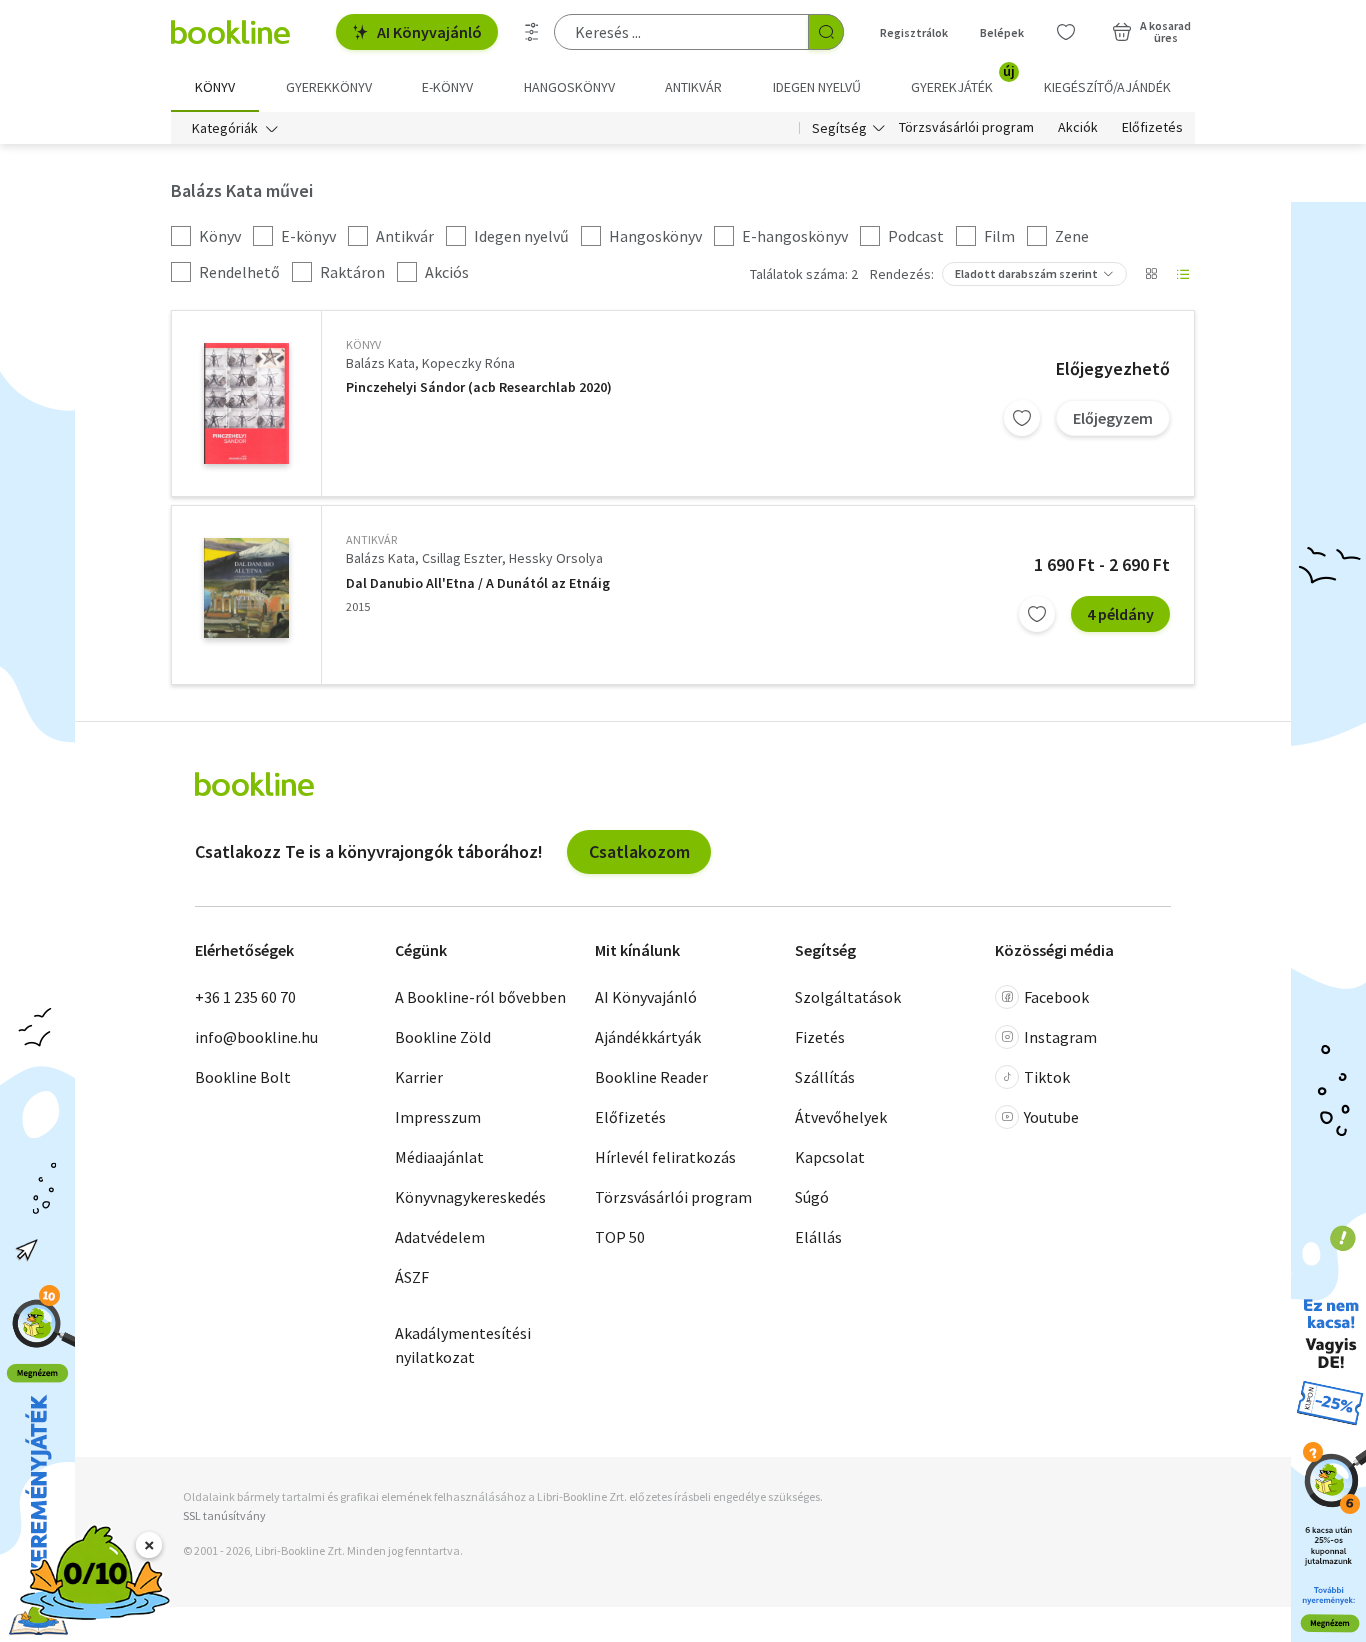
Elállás (818, 1237)
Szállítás (825, 1077)
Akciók (1078, 128)
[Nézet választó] (1151, 274)
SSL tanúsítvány (224, 1515)
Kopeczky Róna (468, 363)
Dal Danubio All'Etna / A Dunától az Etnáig (478, 583)
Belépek (1002, 32)
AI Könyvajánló (429, 32)
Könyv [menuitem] (215, 87)
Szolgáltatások (848, 997)
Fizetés (820, 1037)
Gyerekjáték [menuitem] (963, 80)
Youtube (1051, 1117)
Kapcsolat (830, 1157)
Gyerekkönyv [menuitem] (329, 87)
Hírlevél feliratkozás (665, 1157)
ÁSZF (412, 1277)
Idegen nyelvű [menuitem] (817, 87)
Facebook (1056, 997)
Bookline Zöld (443, 1037)
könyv (363, 344)
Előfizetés (1152, 128)
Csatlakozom (639, 851)
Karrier (419, 1077)
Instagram (1060, 1037)
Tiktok (1047, 1077)
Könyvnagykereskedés (470, 1197)
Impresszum (438, 1117)
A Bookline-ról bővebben (480, 997)
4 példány (1120, 614)
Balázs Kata (380, 363)
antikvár (371, 539)
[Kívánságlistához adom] (1022, 418)
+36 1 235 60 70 (245, 997)
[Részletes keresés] (532, 32)
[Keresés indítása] (826, 32)
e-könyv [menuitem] (447, 87)
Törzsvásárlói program (966, 128)
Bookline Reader (651, 1077)
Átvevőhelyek (841, 1117)
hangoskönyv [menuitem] (569, 87)
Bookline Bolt (243, 1077)
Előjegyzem (1113, 418)
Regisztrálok (914, 32)
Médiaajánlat (439, 1157)
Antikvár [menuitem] (693, 87)
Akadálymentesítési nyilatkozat (463, 1345)
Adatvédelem (440, 1237)
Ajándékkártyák (648, 1037)
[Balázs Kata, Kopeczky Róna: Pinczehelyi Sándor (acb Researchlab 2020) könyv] (246, 403)
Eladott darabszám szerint (1026, 273)
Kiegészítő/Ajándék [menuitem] (1107, 87)
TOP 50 (620, 1237)
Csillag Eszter (462, 558)
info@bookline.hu (256, 1037)
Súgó (812, 1197)
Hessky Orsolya (556, 558)
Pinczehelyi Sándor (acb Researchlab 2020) (479, 387)
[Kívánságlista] (1066, 32)
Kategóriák (225, 128)
